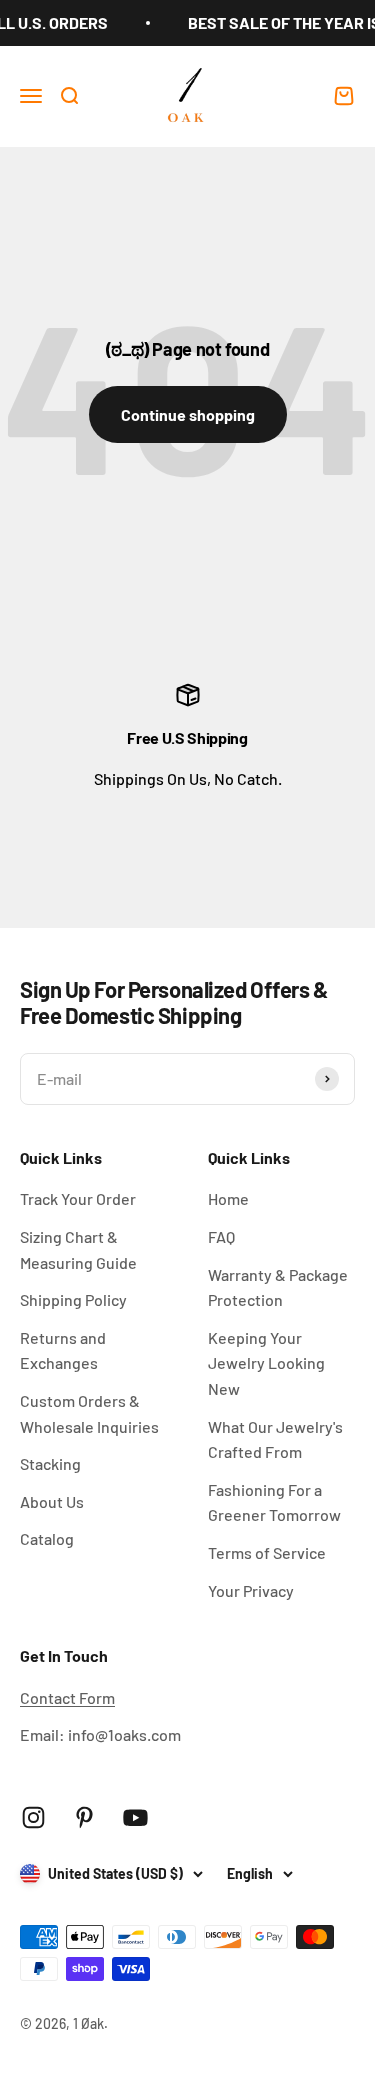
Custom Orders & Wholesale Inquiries (89, 1413)
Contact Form (67, 1697)
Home (228, 1198)
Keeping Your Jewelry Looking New (266, 1363)
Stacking (50, 1463)
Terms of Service (267, 1552)
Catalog (47, 1538)
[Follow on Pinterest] (84, 1817)
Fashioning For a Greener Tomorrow (274, 1502)
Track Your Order (78, 1198)
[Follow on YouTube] (135, 1817)
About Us (52, 1501)
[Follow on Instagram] (33, 1817)
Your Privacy (251, 1590)
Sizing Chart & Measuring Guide (78, 1249)
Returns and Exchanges (63, 1350)
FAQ (221, 1236)
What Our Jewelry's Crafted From (275, 1439)
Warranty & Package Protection (278, 1287)
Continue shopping (188, 414)
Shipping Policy (73, 1299)
